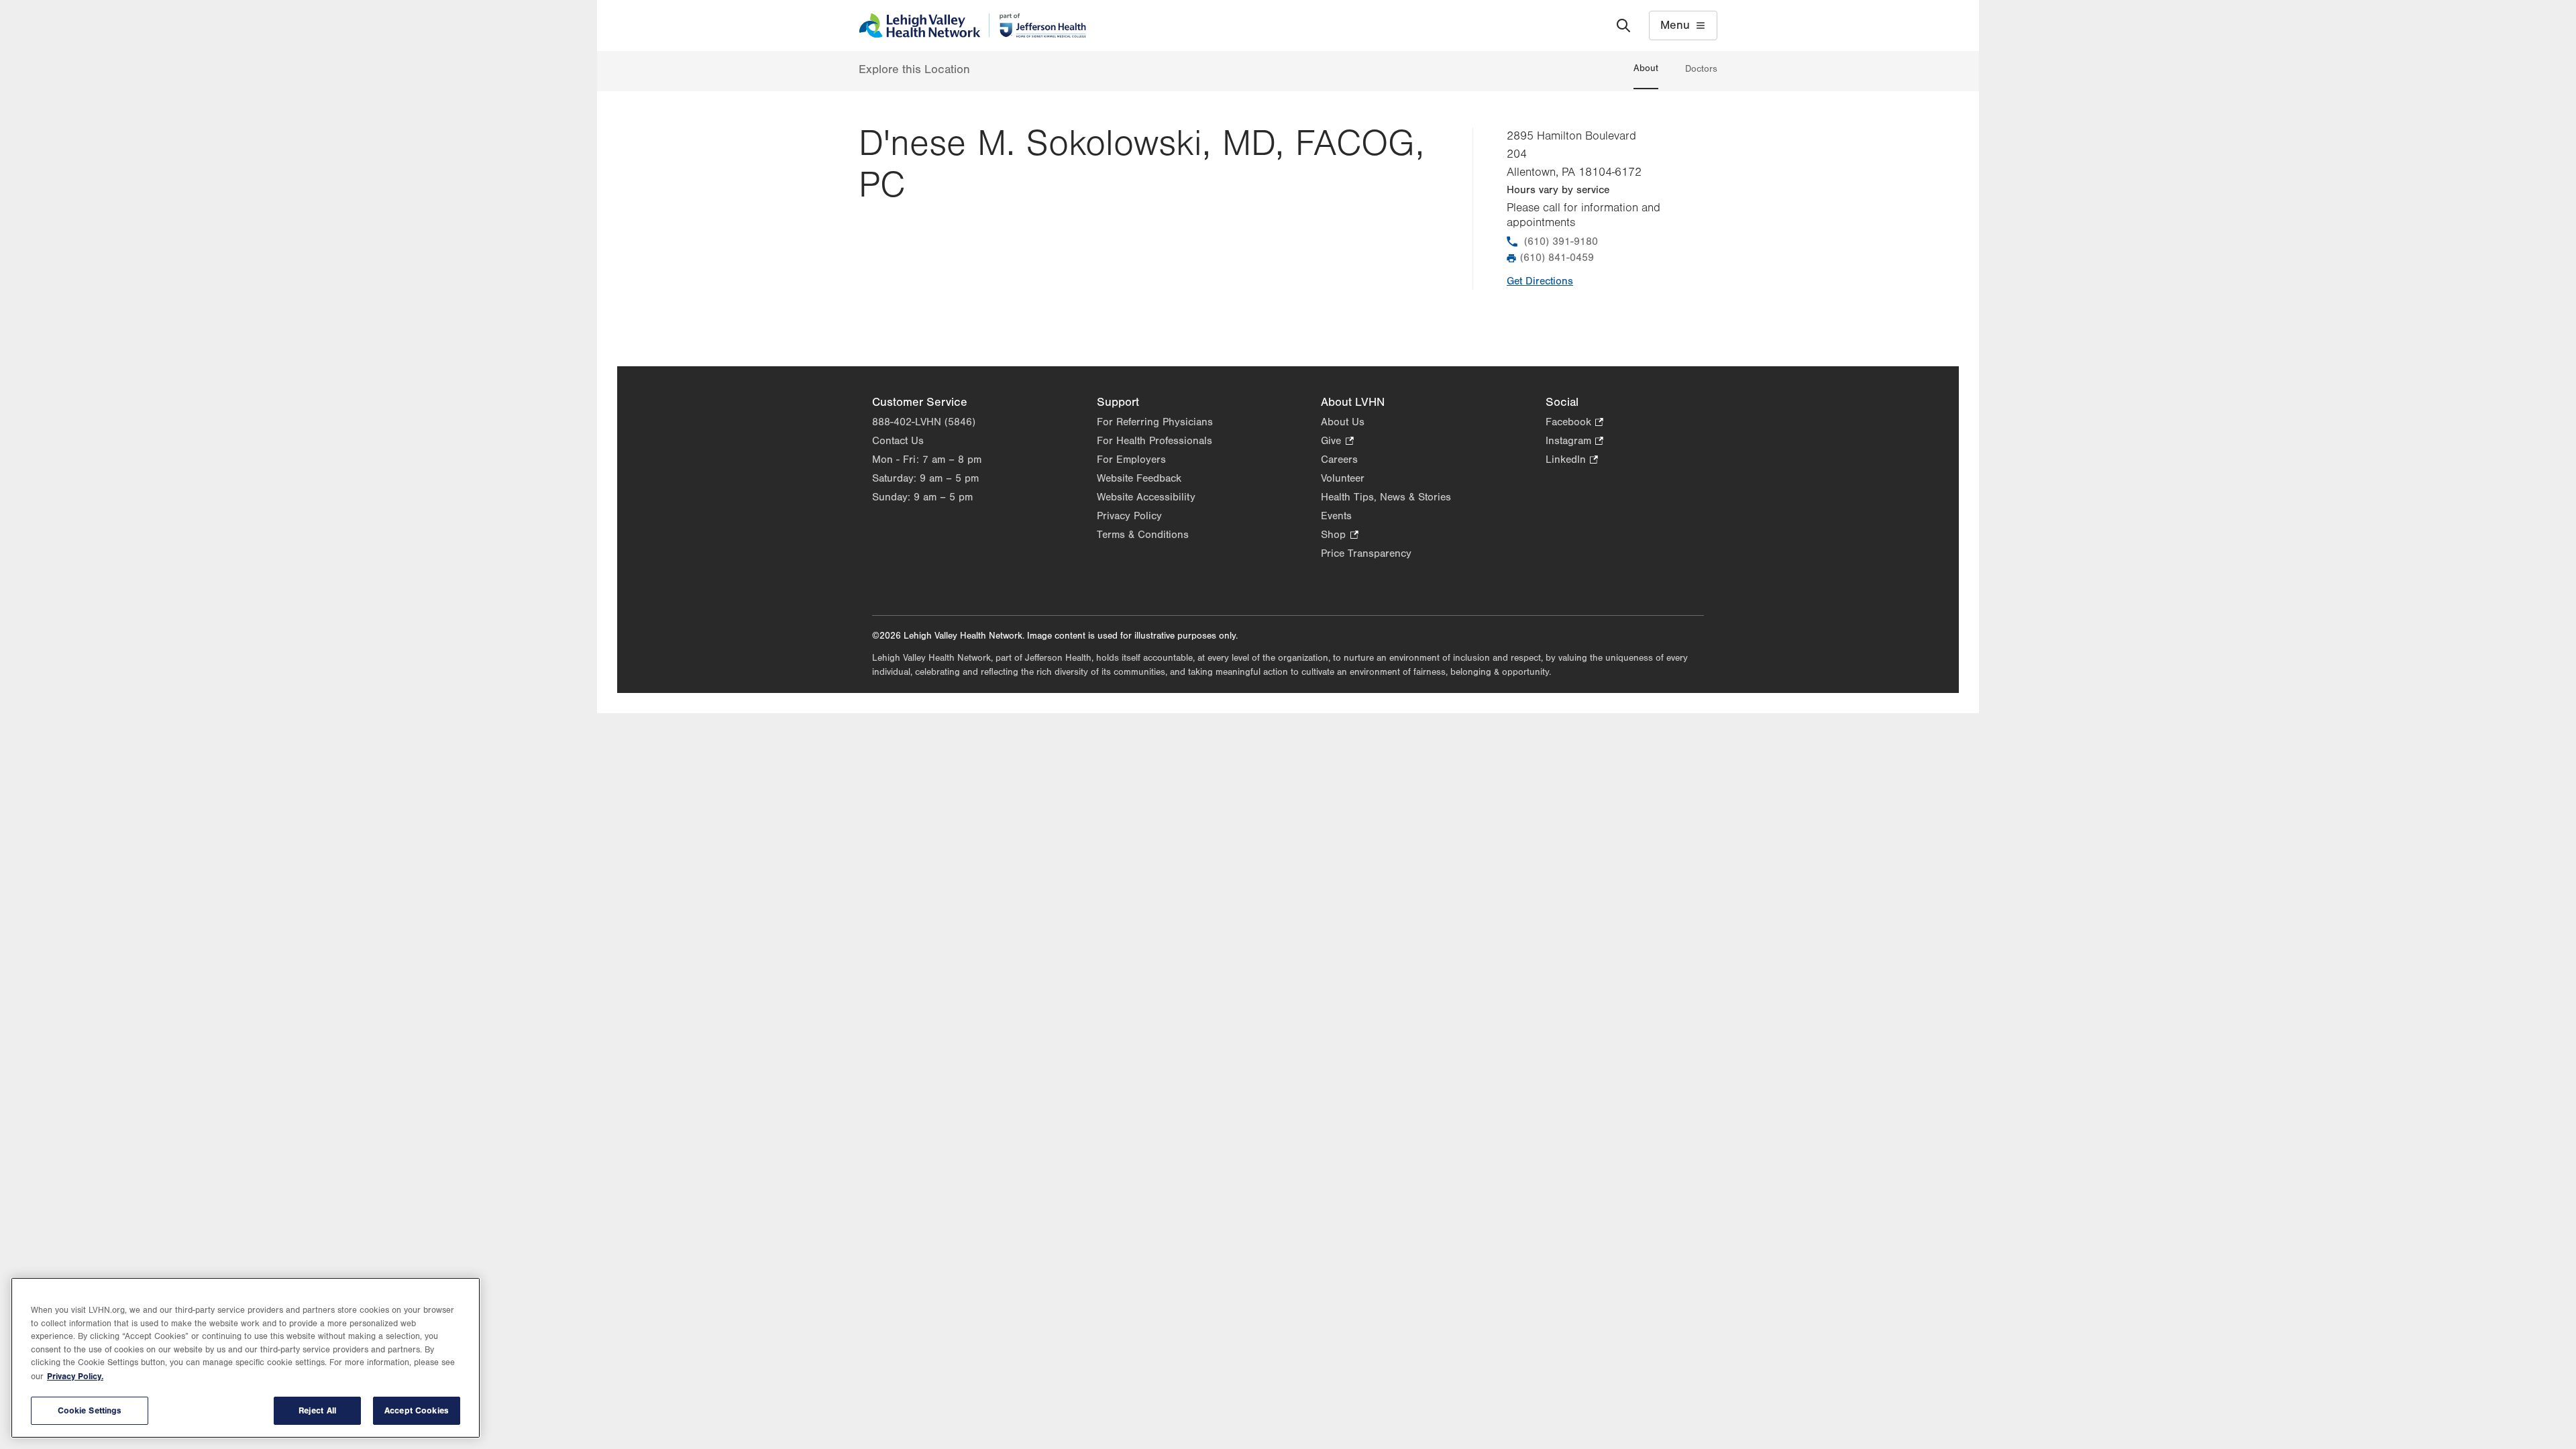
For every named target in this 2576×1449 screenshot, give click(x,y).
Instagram (1574, 442)
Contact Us (898, 441)
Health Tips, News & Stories (1386, 497)
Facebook (1574, 423)
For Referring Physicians (1155, 422)
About (1646, 68)
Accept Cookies (417, 1410)
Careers (1339, 460)
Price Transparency (1366, 553)
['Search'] (1623, 25)
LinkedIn (1572, 461)
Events (1336, 516)
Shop (1339, 536)
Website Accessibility (1146, 497)
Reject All (317, 1410)
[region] (246, 1358)
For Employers (1131, 460)
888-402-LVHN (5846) (924, 422)
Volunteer (1343, 478)
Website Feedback (1139, 478)
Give (1337, 442)
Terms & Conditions (1143, 535)
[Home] (972, 25)
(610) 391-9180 (1561, 241)
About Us (1343, 422)
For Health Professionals (1155, 441)
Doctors (1701, 69)
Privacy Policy (1129, 516)
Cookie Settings (90, 1410)
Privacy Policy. (75, 1376)
